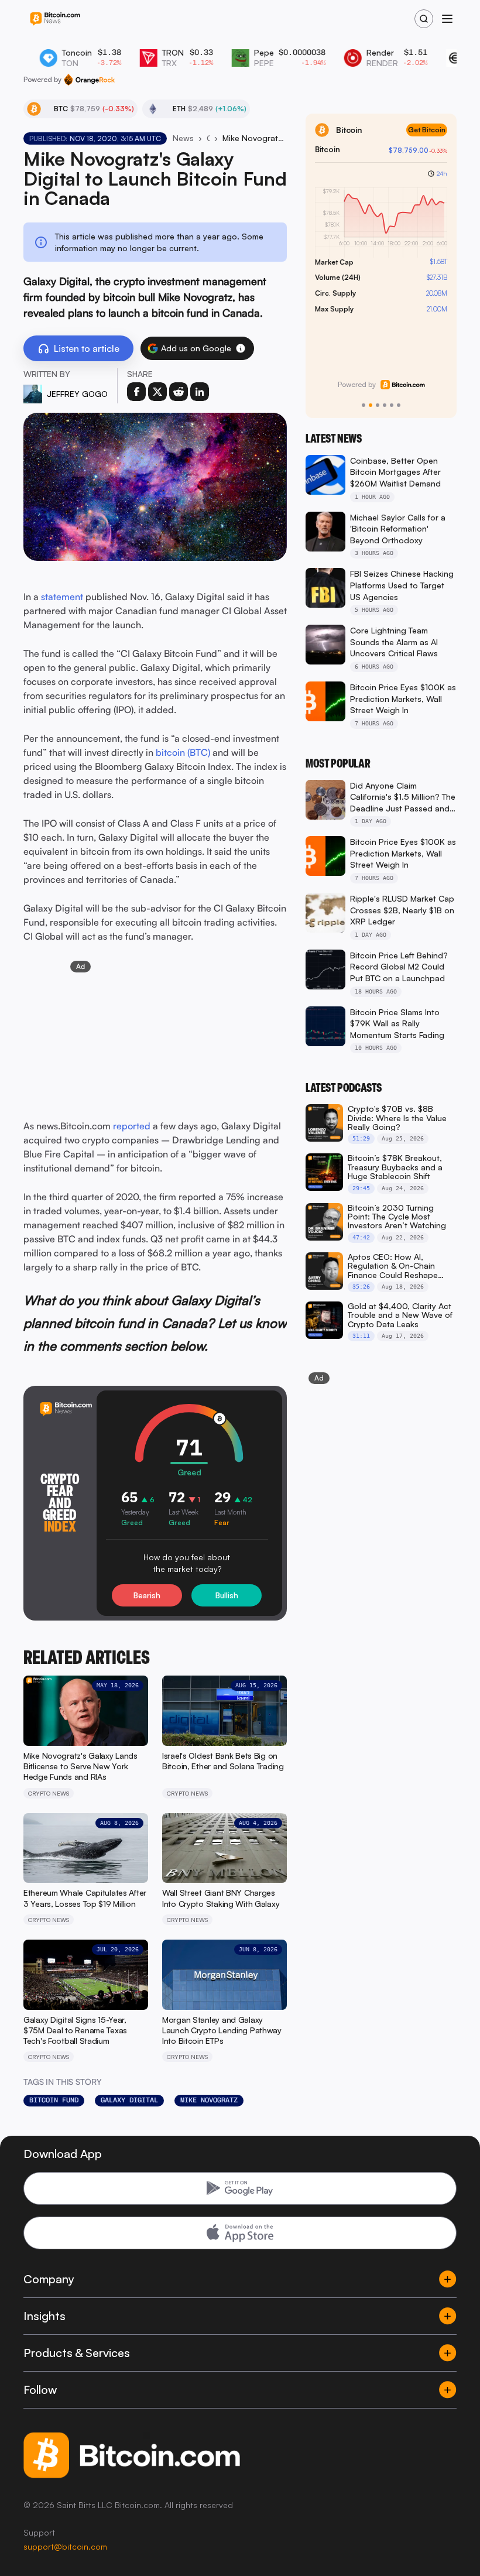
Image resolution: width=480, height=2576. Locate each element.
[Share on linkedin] (200, 392)
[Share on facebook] (136, 392)
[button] (241, 348)
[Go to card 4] (385, 405)
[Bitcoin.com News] (55, 19)
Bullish (227, 1595)
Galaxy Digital (129, 2100)
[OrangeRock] (89, 80)
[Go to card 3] (378, 405)
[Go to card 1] (364, 405)
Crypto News (208, 138)
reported (132, 1126)
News (183, 138)
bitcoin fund (54, 2100)
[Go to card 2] (371, 405)
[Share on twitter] (157, 392)
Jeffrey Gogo (77, 394)
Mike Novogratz (209, 2100)
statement (63, 597)
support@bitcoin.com (65, 2546)
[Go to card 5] (392, 405)
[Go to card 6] (399, 405)
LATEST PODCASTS (344, 1088)
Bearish (147, 1595)
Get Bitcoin (427, 130)
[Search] (424, 19)
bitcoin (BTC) (183, 752)
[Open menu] (447, 19)
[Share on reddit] (179, 392)
